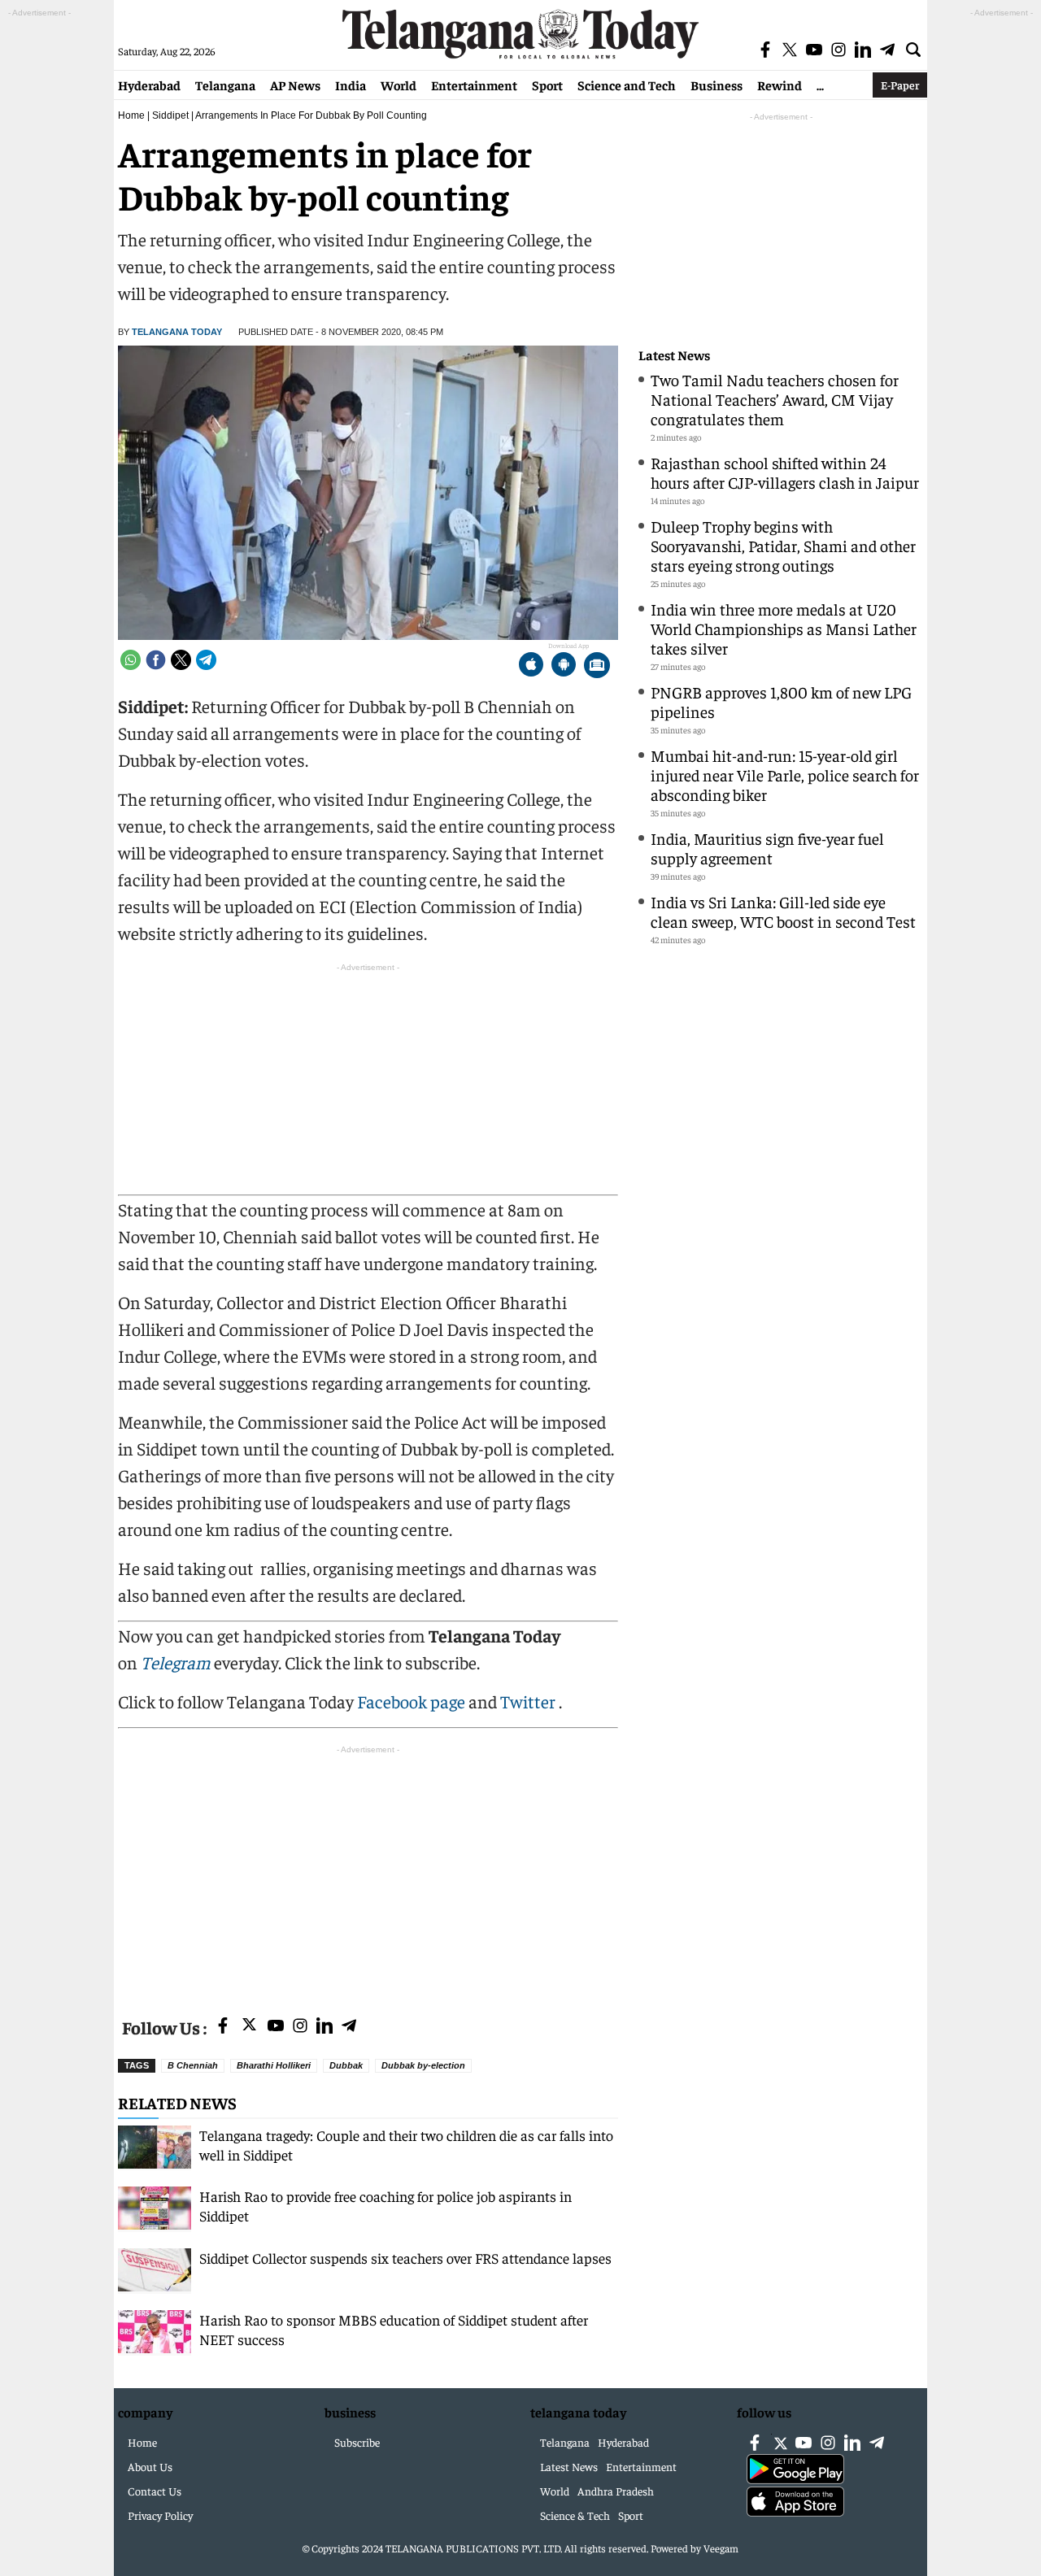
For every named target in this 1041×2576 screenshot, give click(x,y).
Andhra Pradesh (616, 2491)
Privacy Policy (160, 2515)
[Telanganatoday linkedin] (324, 2027)
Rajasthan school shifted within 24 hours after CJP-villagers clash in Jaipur (785, 472)
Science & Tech (575, 2515)
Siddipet (170, 115)
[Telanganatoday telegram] (349, 2027)
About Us (150, 2466)
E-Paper (900, 85)
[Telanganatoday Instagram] (300, 2027)
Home (131, 115)
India (351, 85)
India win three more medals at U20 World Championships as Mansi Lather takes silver (784, 628)
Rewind (780, 85)
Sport (547, 85)
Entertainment (474, 85)
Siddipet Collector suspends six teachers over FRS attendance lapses (405, 2258)
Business (717, 85)
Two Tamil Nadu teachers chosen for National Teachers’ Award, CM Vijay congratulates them (775, 399)
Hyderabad (149, 85)
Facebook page (411, 1701)
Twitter (529, 1701)
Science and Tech (627, 85)
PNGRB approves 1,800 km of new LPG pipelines (781, 701)
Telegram (176, 1662)
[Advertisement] (368, 1872)
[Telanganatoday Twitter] (249, 2028)
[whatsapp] (131, 660)
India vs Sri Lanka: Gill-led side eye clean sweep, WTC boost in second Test (783, 911)
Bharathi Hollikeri (274, 2065)
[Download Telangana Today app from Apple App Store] (531, 666)
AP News (295, 85)
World (399, 85)
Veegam (721, 2548)
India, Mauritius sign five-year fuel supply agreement (767, 848)
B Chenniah (193, 2065)
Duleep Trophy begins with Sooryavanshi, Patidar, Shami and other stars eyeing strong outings (783, 545)
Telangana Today (177, 332)
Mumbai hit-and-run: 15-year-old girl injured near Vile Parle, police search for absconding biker (785, 775)
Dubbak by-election (423, 2065)
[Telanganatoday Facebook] (223, 2027)
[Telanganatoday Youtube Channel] (276, 2027)
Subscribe (357, 2442)
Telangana (225, 85)
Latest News (674, 355)
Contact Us (155, 2491)
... (820, 85)
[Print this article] (597, 666)
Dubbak (346, 2065)
